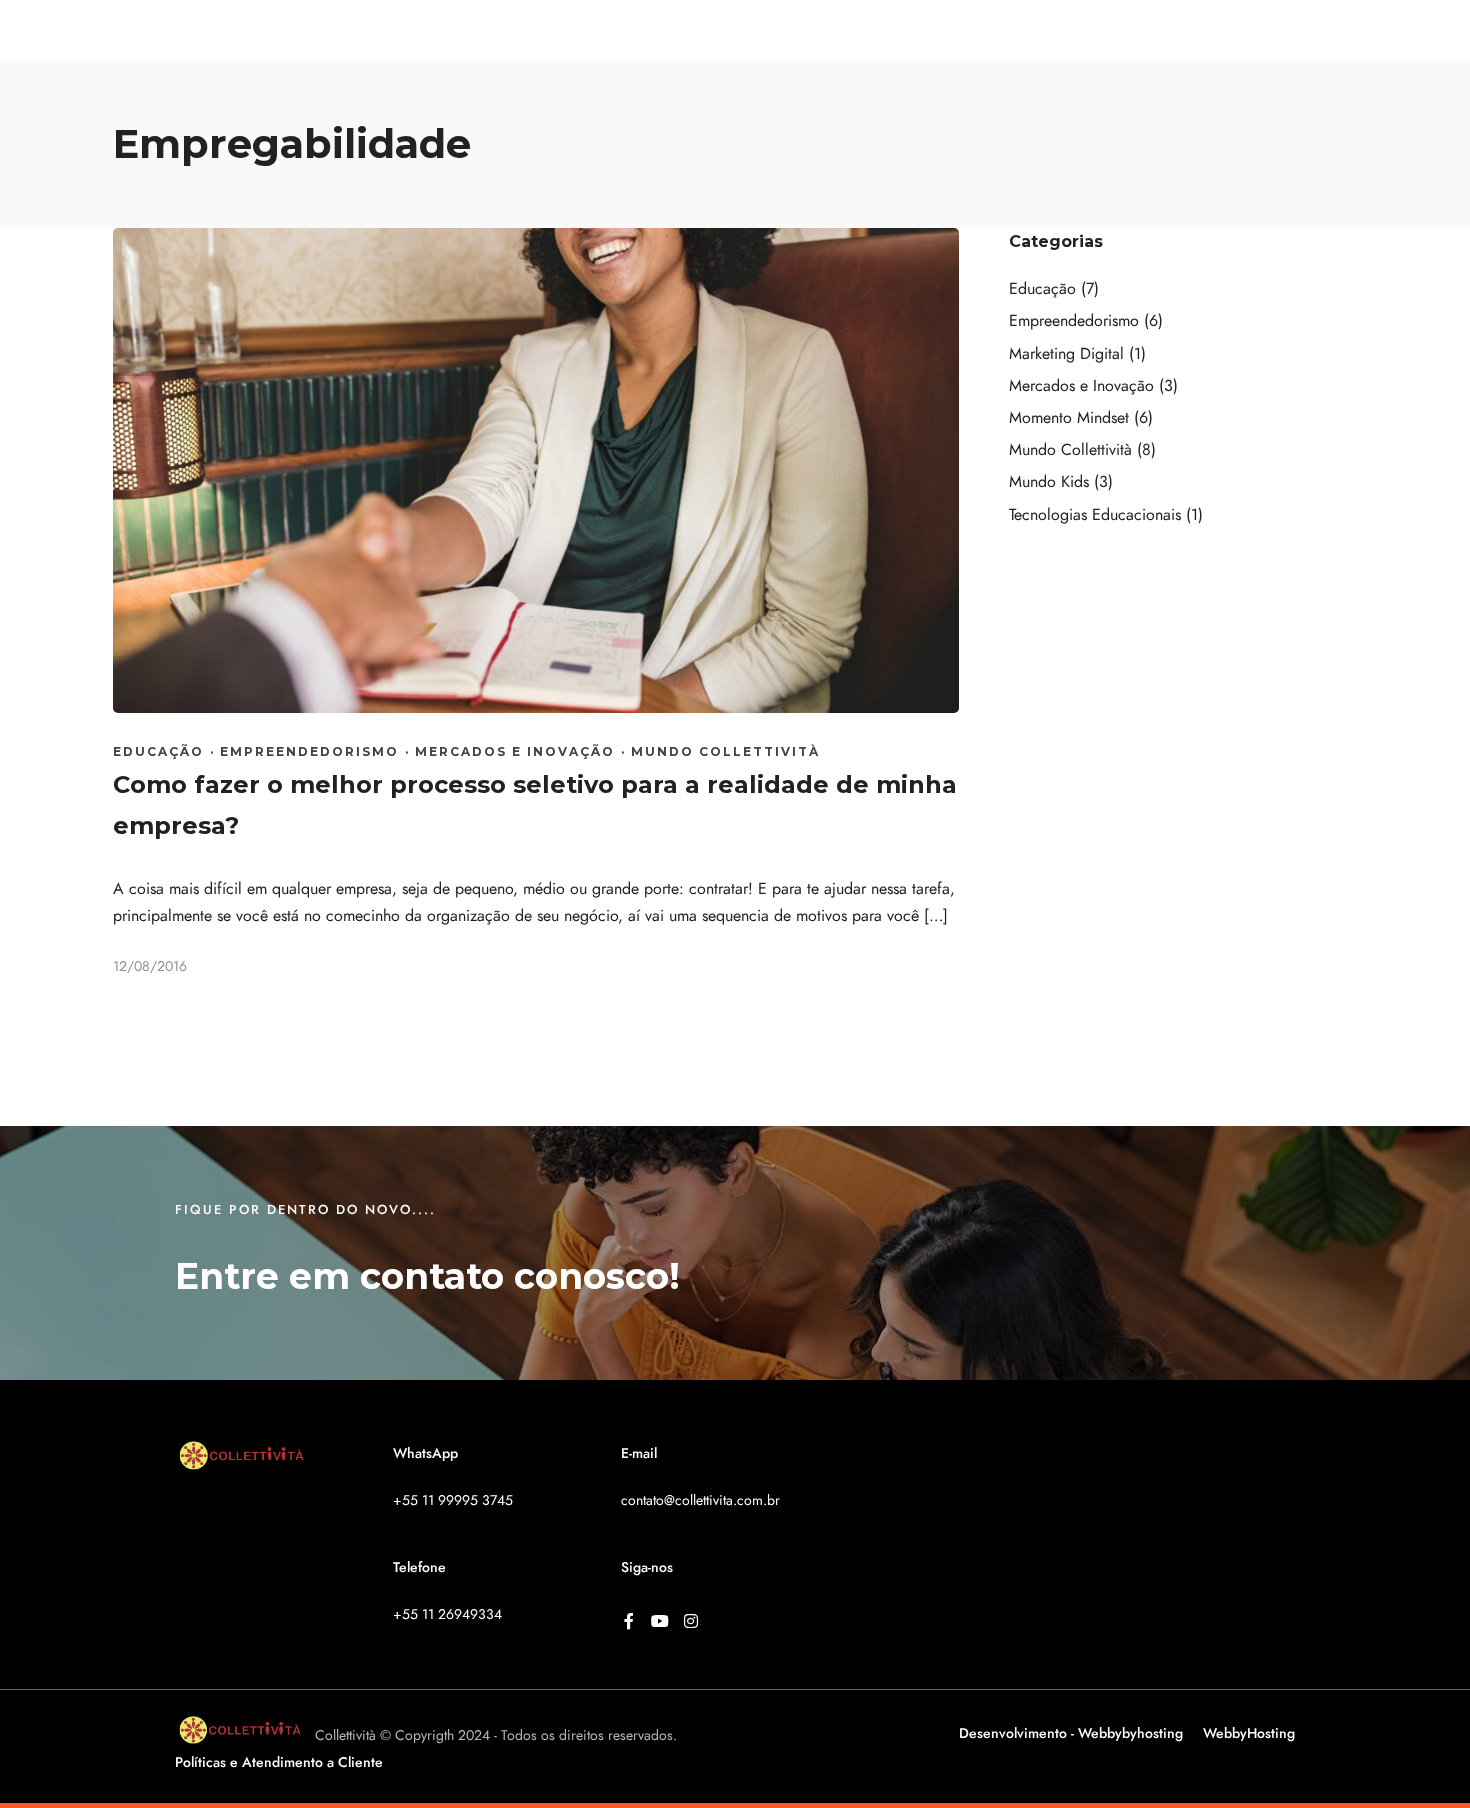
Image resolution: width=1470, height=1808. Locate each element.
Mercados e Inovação (515, 751)
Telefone (419, 1567)
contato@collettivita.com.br (700, 1500)
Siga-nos (647, 1567)
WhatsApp (425, 1453)
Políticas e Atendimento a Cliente (279, 1762)
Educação (158, 751)
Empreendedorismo (309, 751)
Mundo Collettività (725, 751)
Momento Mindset (1069, 418)
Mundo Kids (1049, 482)
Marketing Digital (1066, 354)
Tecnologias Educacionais (1095, 515)
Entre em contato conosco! (427, 1276)
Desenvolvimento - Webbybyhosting (1071, 1733)
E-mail (639, 1453)
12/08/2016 (150, 966)
